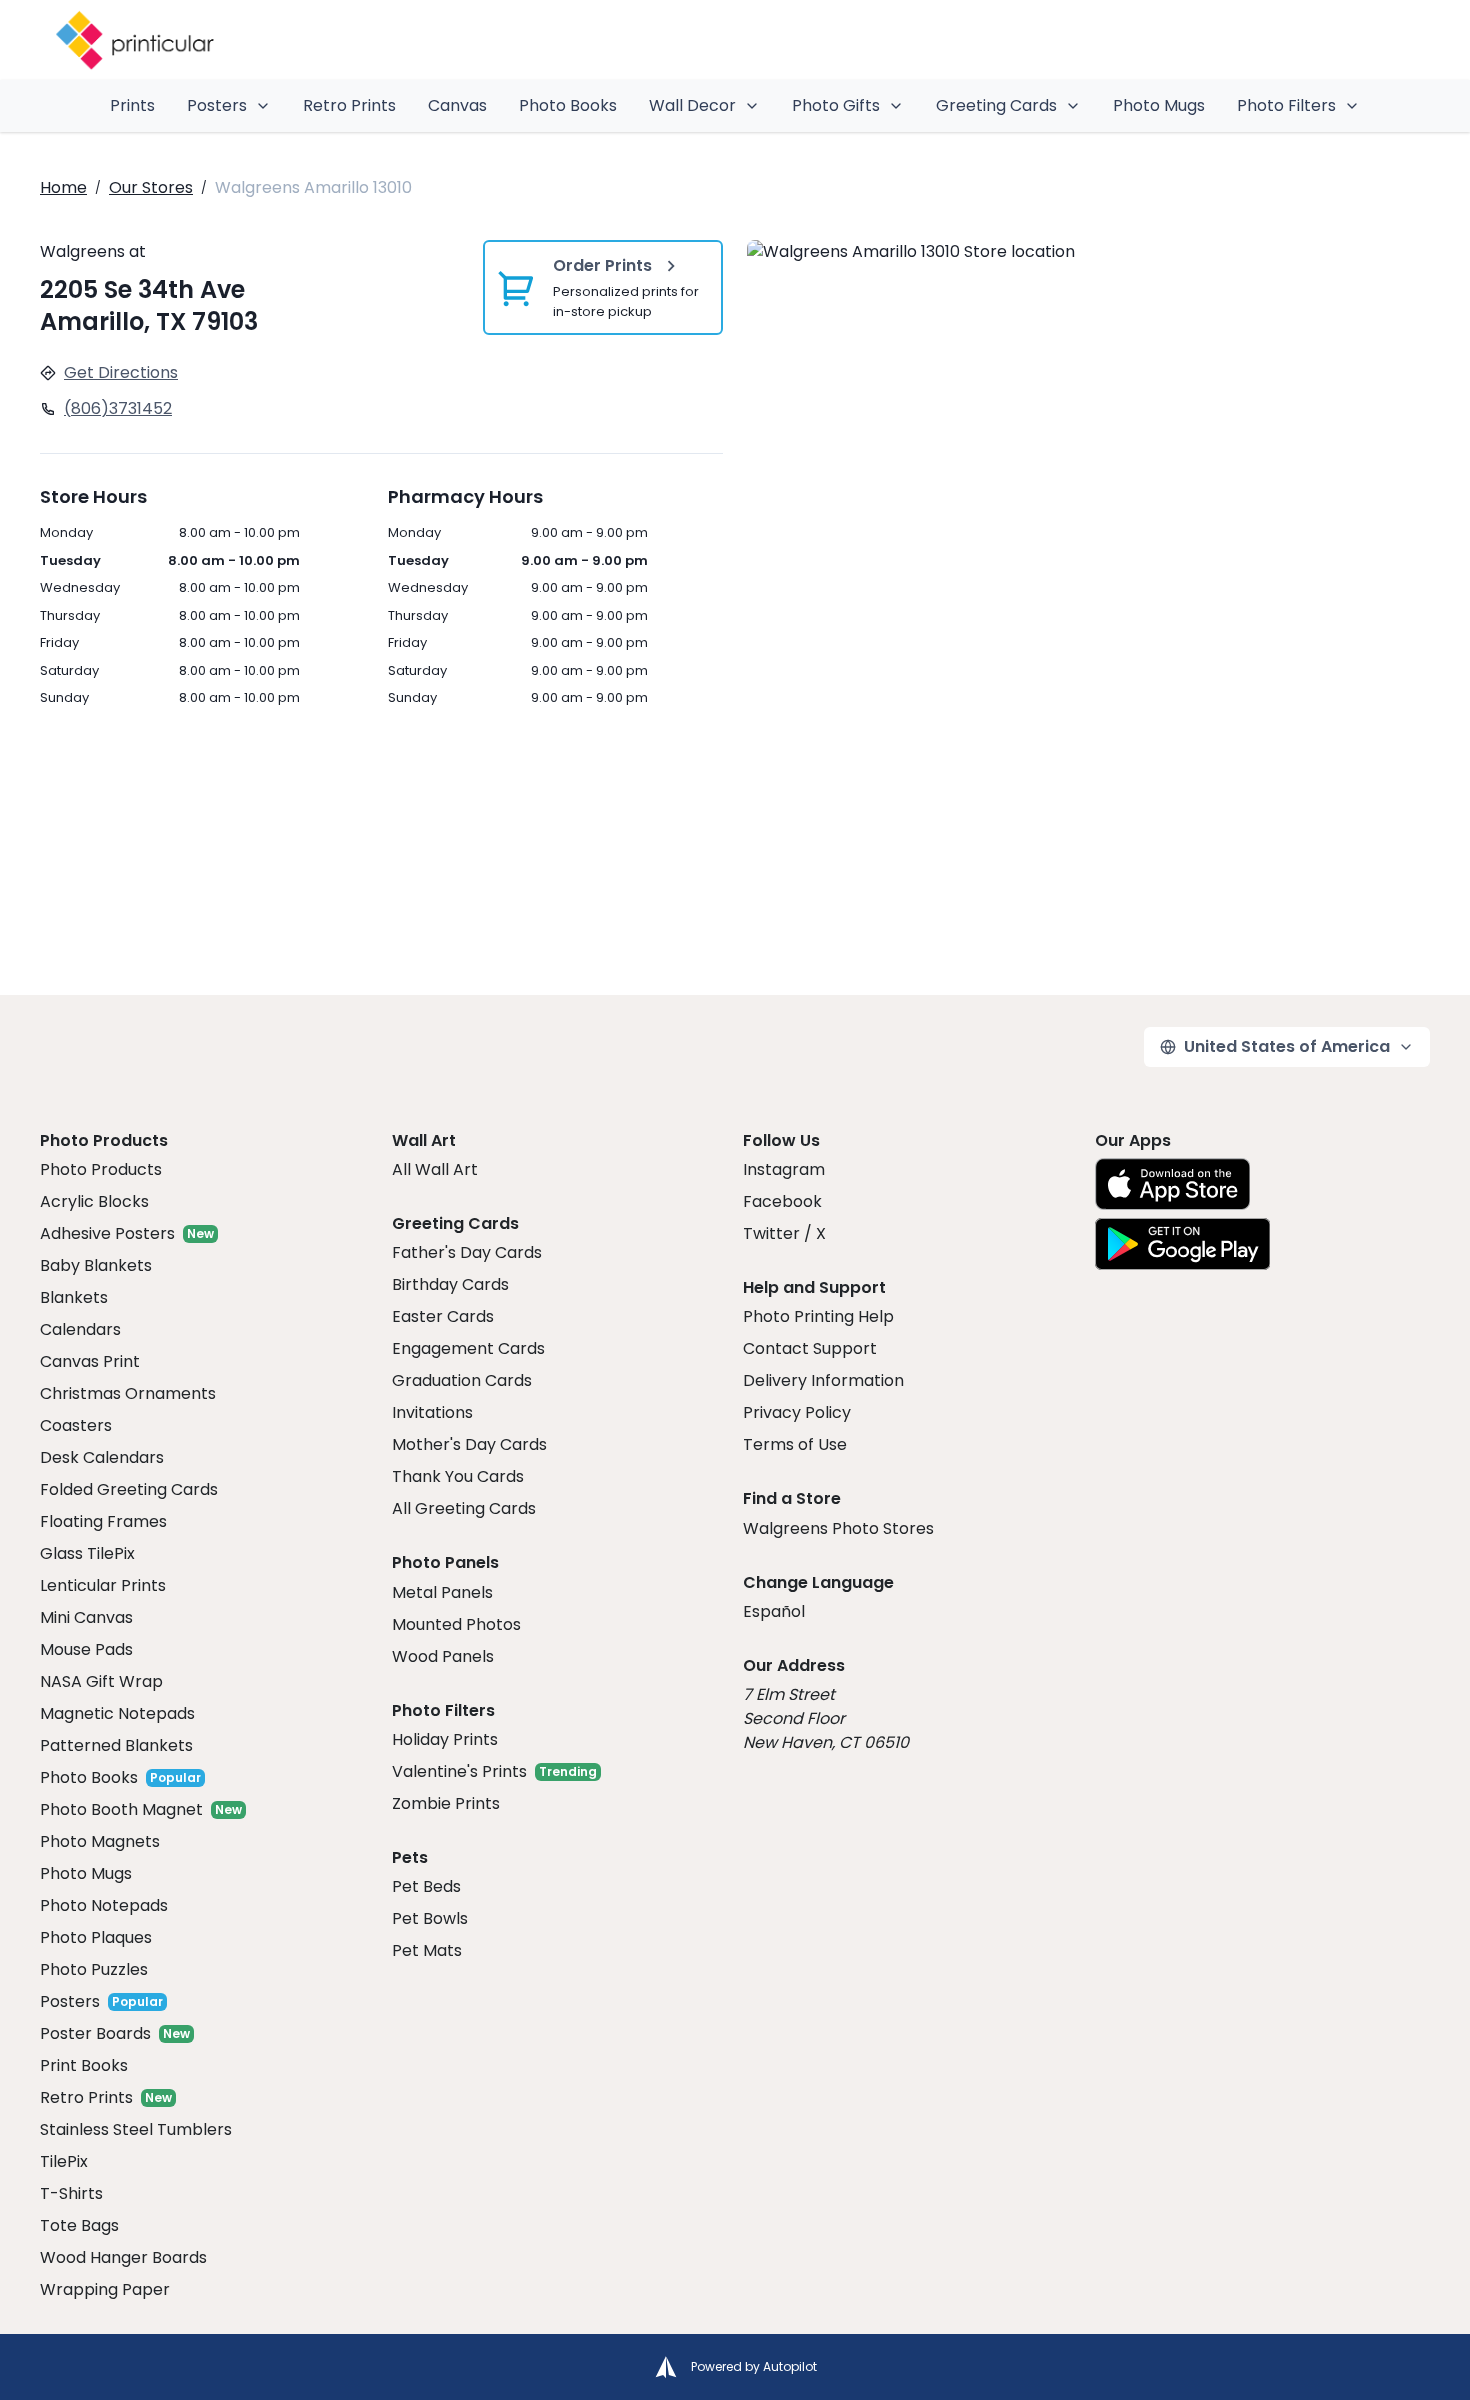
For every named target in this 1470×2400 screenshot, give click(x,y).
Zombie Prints (446, 1803)
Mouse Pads (86, 1649)
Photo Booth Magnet (121, 1809)
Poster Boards (95, 2033)
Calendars (80, 1329)
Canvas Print (90, 1361)
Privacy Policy (797, 1412)
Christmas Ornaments (128, 1393)
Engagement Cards (468, 1348)
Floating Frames (103, 1521)
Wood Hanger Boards (123, 2257)
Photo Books (568, 105)
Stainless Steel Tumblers (136, 2129)
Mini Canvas (86, 1617)
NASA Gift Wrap (101, 1681)
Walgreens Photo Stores (838, 1528)
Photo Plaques (96, 1937)
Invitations (432, 1412)
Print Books (84, 2065)
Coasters (76, 1425)
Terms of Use (795, 1444)
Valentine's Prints (459, 1771)
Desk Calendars (102, 1457)
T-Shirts (71, 2193)
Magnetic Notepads (117, 1713)
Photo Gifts (836, 105)
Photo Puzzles (94, 1969)
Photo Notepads (104, 1905)
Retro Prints (349, 105)
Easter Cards (443, 1316)
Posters (217, 105)
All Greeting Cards (464, 1508)
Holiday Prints (445, 1739)
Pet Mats (427, 1950)
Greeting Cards (996, 105)
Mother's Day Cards (469, 1444)
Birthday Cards (450, 1284)
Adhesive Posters (107, 1233)
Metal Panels (442, 1592)
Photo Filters (1286, 105)
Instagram (784, 1169)
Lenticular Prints (103, 1585)
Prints (132, 105)
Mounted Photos (456, 1624)
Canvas (457, 105)
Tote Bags (79, 2225)
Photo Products (101, 1169)
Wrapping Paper (105, 2289)
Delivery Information (823, 1380)
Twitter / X (784, 1233)
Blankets (74, 1297)
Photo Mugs (1159, 105)
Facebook (782, 1201)
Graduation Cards (462, 1380)
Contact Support (810, 1348)
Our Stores (151, 187)
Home (63, 187)
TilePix (64, 2161)
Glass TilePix (87, 1553)
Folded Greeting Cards (129, 1489)
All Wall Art (435, 1169)
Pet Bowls (430, 1918)
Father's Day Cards (467, 1252)
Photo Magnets (100, 1841)
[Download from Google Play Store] (1183, 1244)
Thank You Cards (458, 1476)
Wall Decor (692, 105)
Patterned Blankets (116, 1745)
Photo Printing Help (818, 1316)
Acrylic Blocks (94, 1201)
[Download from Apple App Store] (1173, 1184)
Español (774, 1611)
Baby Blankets (96, 1265)
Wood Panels (443, 1656)
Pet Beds (426, 1886)
